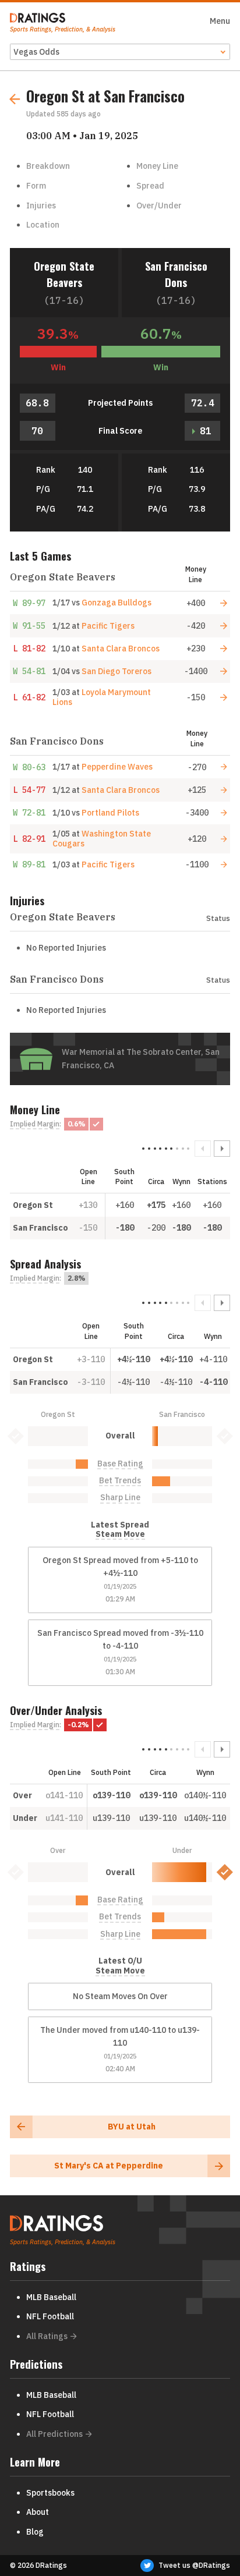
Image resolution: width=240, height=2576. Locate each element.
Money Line (157, 166)
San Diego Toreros (117, 671)
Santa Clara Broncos (121, 649)
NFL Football (50, 2316)
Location (43, 225)
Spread (150, 186)
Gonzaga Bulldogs (117, 603)
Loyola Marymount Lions (102, 697)
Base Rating (120, 1464)
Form (36, 186)
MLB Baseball (51, 2297)
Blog (35, 2532)
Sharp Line (120, 1498)
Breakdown (48, 166)
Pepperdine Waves (117, 767)
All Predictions (54, 2434)
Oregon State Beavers (64, 274)
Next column (222, 1149)
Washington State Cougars (102, 839)
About (38, 2512)
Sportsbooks (50, 2493)
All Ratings (47, 2336)
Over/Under (159, 205)
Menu (220, 21)
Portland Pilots (110, 813)
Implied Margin (35, 1124)
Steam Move (120, 1534)
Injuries (41, 205)
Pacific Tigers (108, 626)
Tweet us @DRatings (194, 2565)
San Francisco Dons (176, 274)
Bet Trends (120, 1481)
